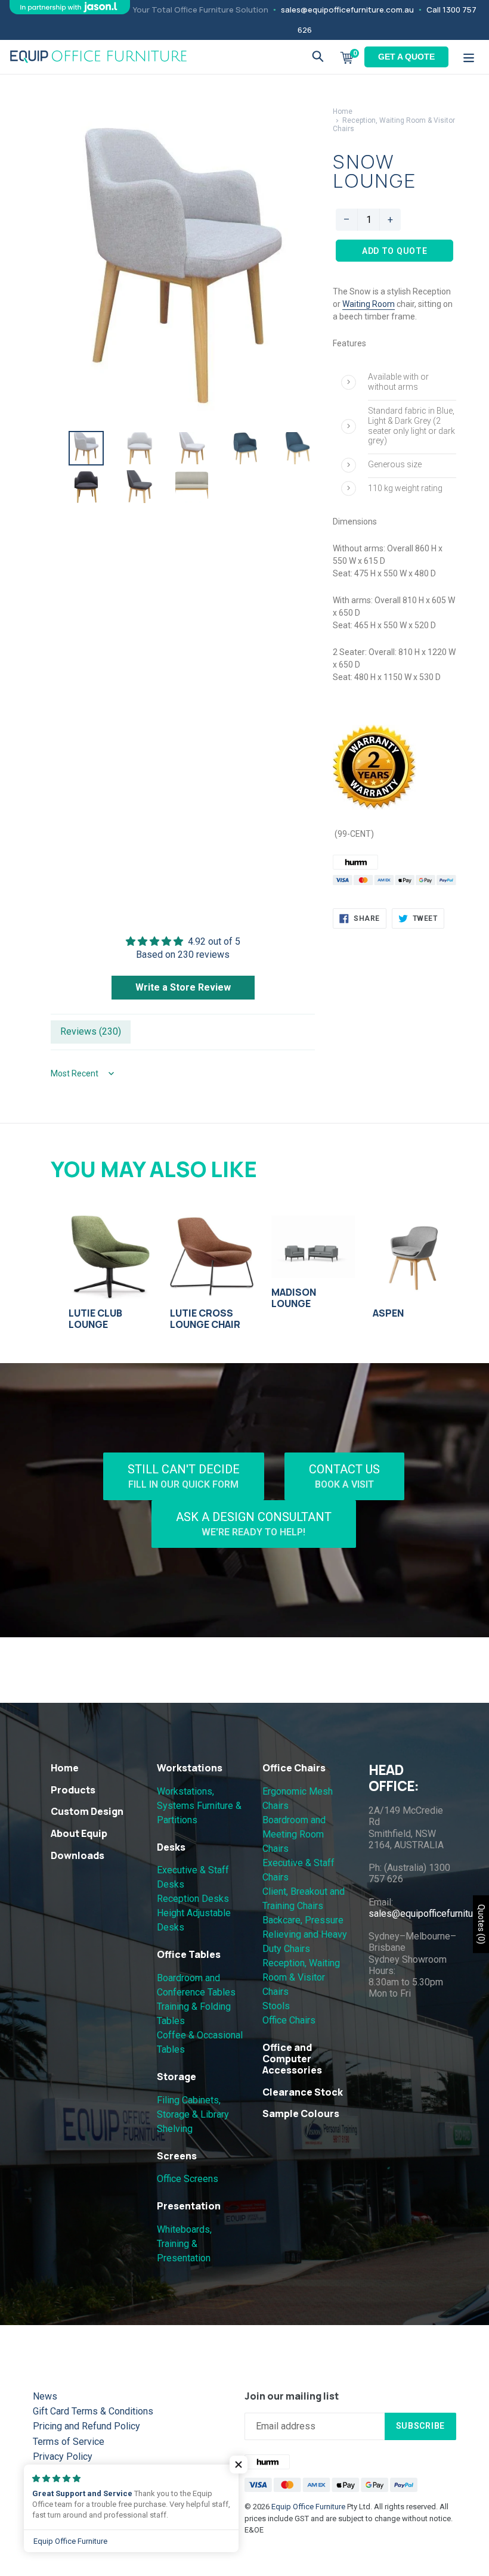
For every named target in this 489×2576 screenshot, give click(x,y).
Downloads (78, 1855)
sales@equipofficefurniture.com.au (347, 10)
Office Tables (189, 1954)
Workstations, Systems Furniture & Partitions (199, 1806)
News (45, 2396)
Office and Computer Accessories (292, 2059)
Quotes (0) (481, 1924)
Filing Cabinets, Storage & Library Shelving (193, 2114)
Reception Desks (193, 1899)
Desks (171, 1847)
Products (73, 1790)
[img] (183, 941)
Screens (177, 2156)
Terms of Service (69, 2442)
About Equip (79, 1833)
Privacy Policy (63, 2456)
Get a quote (406, 57)
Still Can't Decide (184, 1476)
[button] (239, 2465)
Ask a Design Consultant (254, 1524)
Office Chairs (294, 1768)
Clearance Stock (303, 2092)
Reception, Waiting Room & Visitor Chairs (301, 1977)
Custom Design (87, 1811)
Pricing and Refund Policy (86, 2426)
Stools (276, 2006)
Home (343, 111)
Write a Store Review (183, 987)
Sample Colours (301, 2113)
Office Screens (188, 2179)
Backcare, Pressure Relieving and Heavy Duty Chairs (305, 1934)
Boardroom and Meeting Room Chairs (294, 1834)
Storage (177, 2077)
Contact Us (344, 1476)
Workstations (190, 1768)
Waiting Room (369, 304)
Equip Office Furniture (308, 2507)
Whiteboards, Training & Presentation (184, 2244)
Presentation (189, 2206)
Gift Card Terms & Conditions (93, 2411)
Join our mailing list (292, 2396)
